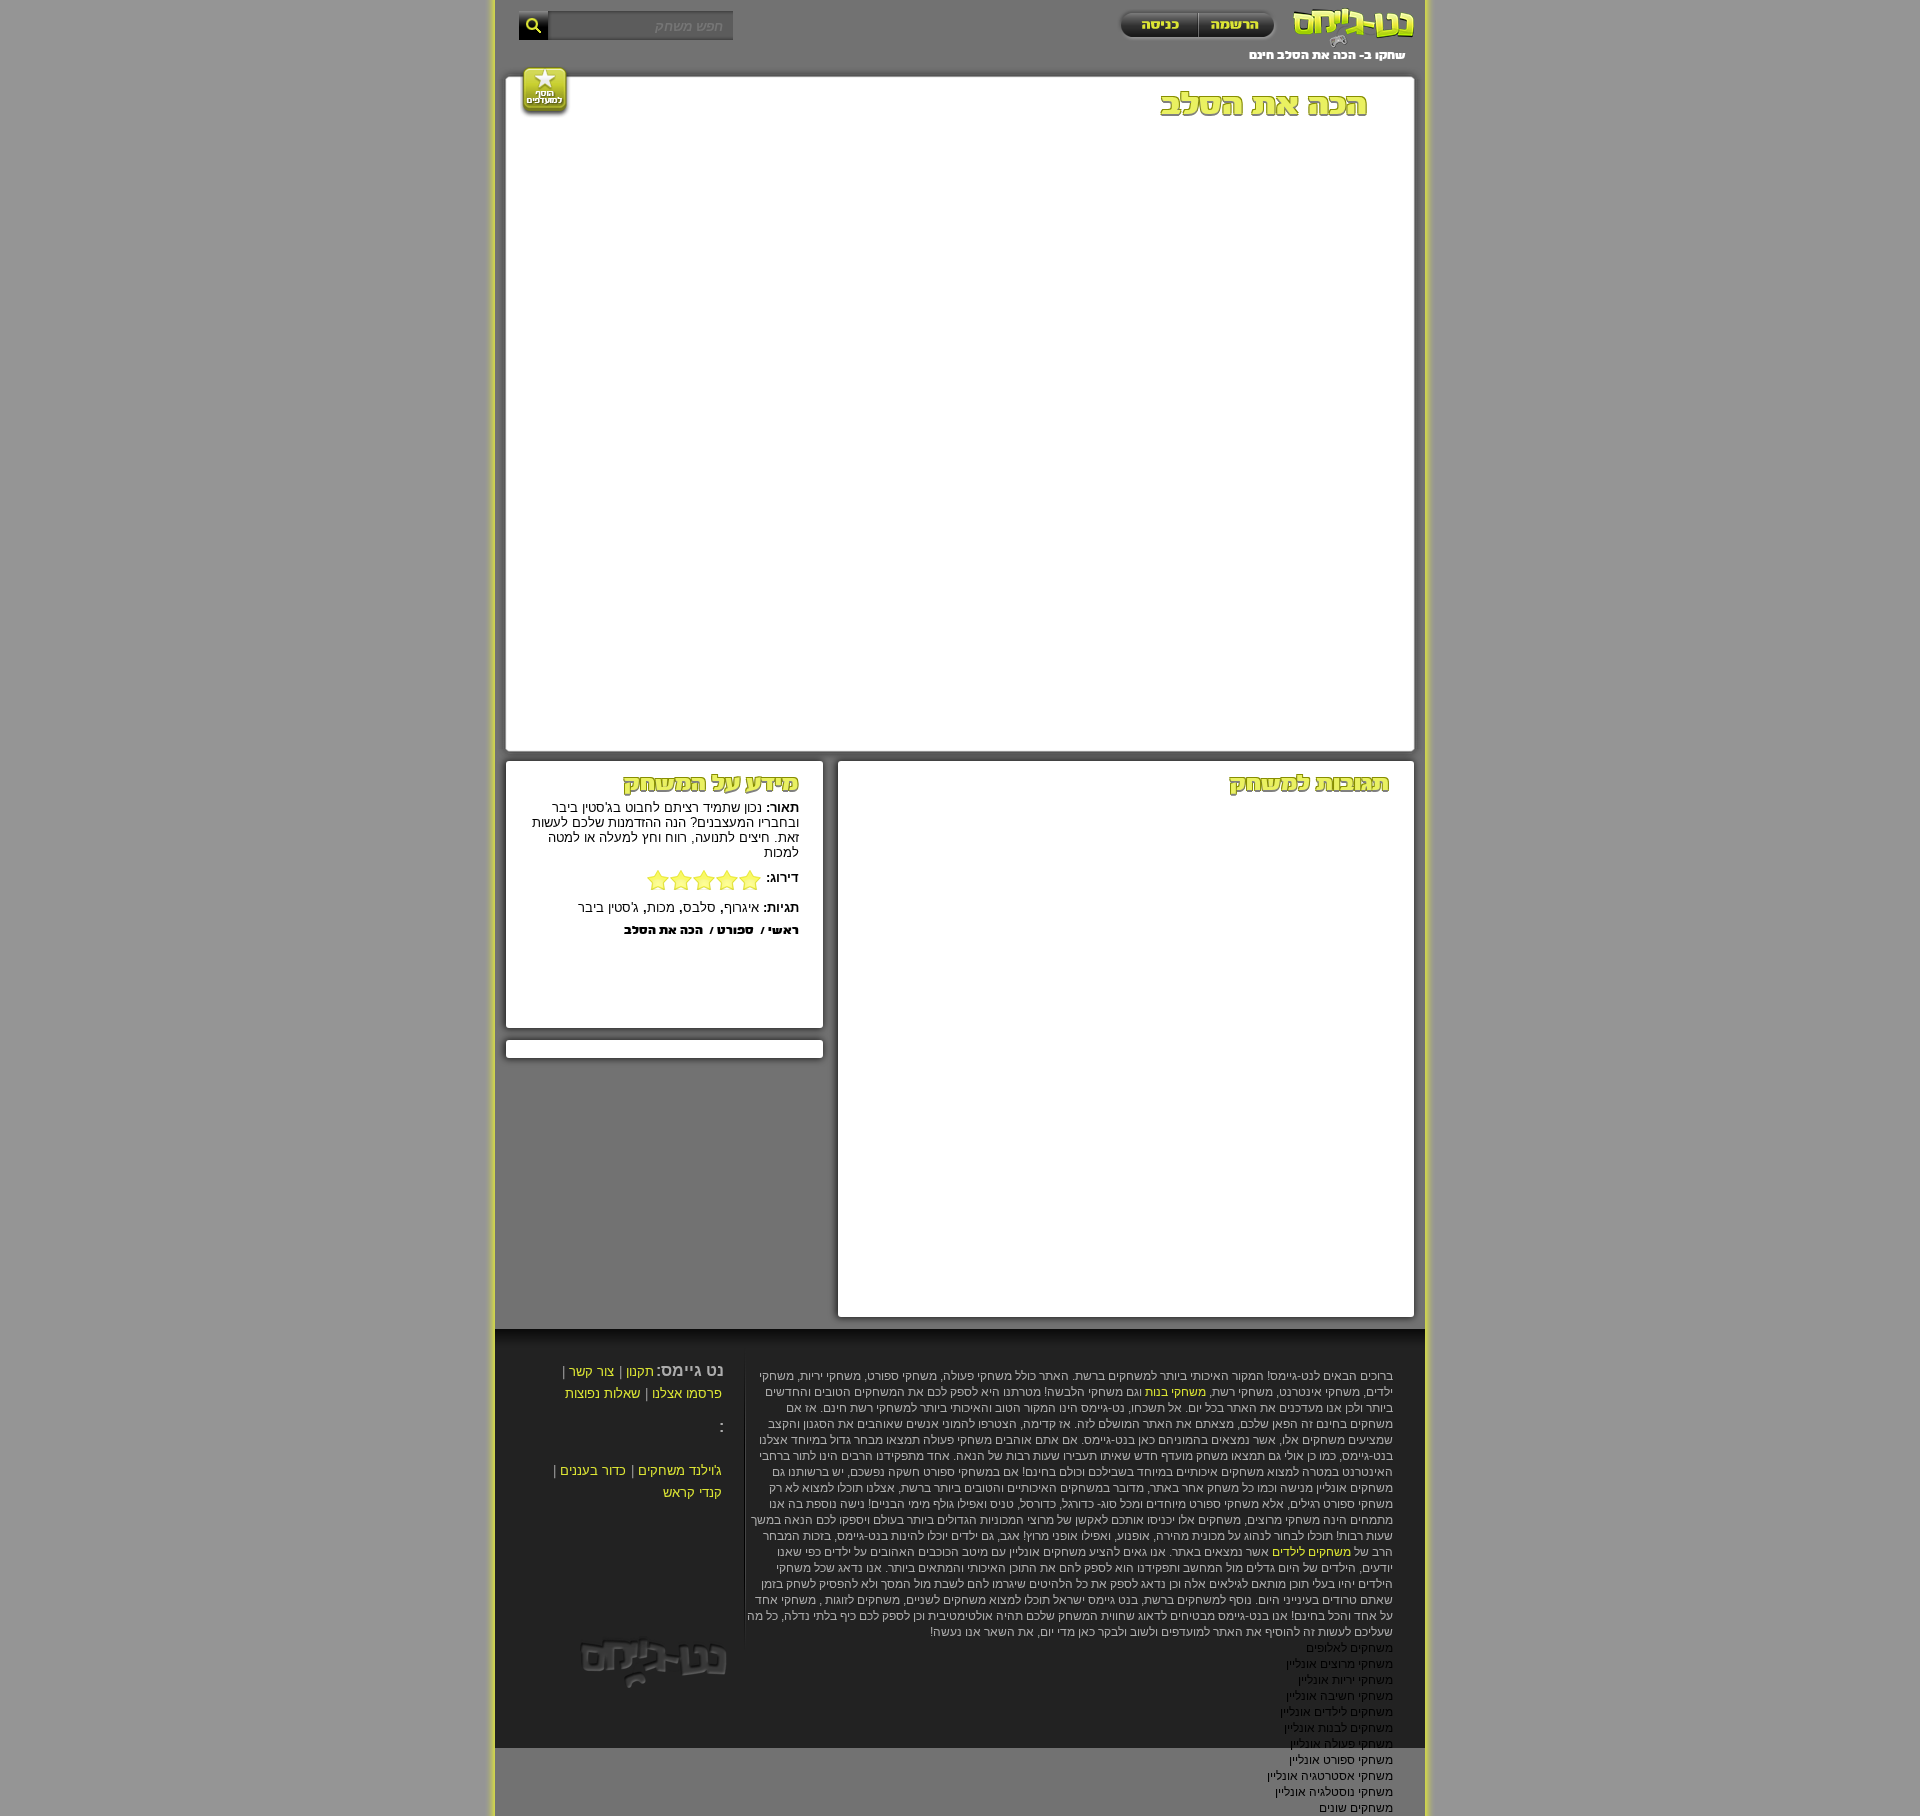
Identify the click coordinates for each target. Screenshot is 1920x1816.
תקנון (640, 1371)
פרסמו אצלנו (687, 1393)
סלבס (699, 907)
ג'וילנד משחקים (680, 1470)
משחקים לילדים (1311, 1552)
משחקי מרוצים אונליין (1339, 1664)
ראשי (783, 931)
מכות (661, 907)
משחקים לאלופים (1349, 1648)
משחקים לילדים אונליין (1336, 1712)
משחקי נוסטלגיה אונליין (1334, 1792)
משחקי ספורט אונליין (1341, 1760)
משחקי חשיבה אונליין (1339, 1696)
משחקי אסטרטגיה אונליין (1330, 1776)
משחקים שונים (1356, 1808)
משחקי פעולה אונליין (1341, 1744)
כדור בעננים (593, 1470)
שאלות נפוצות (602, 1393)
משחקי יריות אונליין (1345, 1680)
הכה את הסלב (663, 931)
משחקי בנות (1175, 1392)
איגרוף (741, 907)
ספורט (735, 931)
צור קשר (591, 1371)
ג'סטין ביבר (608, 907)
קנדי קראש (692, 1492)
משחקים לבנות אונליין (1338, 1728)
